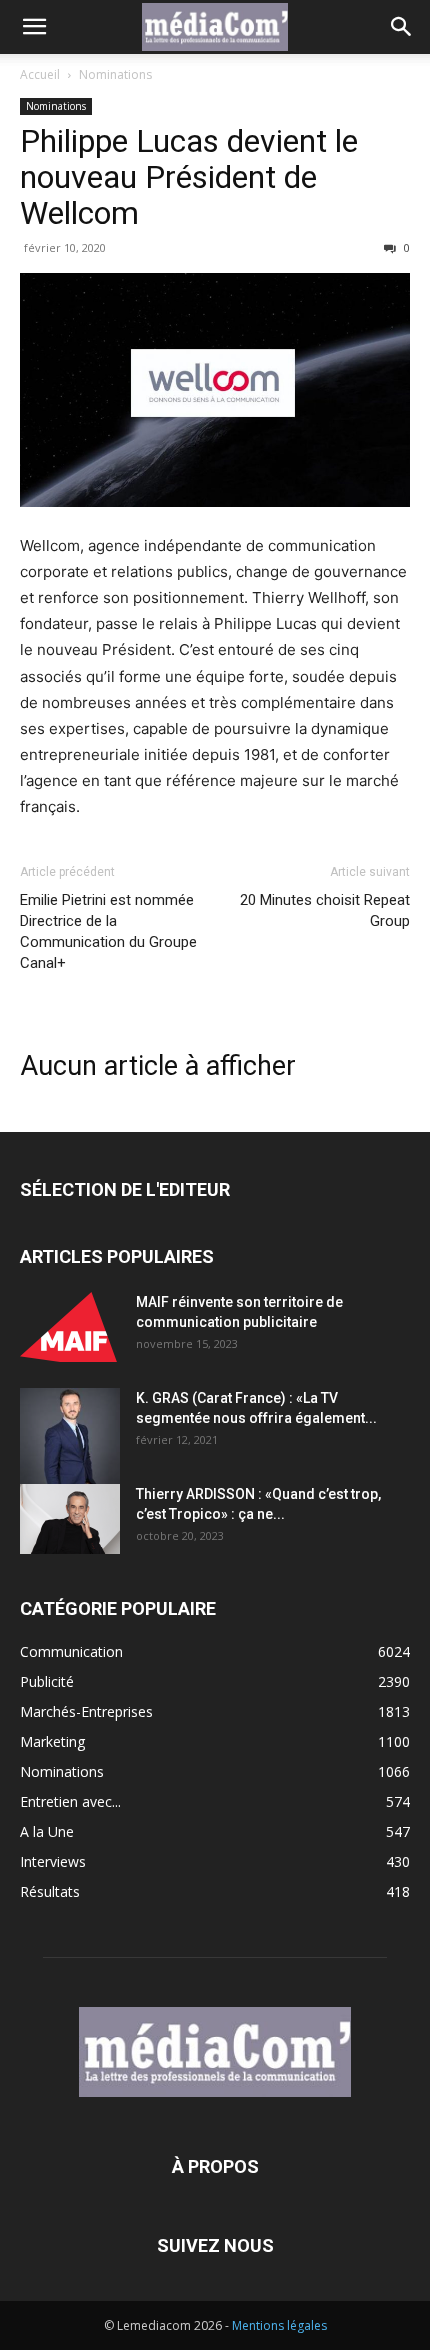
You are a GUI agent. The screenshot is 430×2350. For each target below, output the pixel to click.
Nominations (115, 74)
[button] (34, 27)
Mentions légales (279, 2325)
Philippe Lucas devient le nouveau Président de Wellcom (189, 177)
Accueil (40, 74)
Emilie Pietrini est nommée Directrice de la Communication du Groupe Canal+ (108, 931)
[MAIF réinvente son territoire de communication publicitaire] (70, 1327)
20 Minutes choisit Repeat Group (325, 910)
